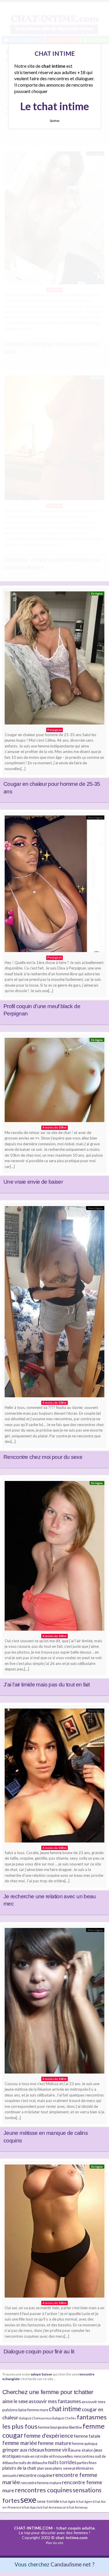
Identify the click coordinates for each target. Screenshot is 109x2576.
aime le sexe (15, 2401)
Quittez (54, 121)
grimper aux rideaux (23, 2450)
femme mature (55, 2443)
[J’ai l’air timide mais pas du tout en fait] (54, 1557)
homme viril (57, 2450)
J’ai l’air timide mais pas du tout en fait (47, 1685)
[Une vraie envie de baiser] (54, 1082)
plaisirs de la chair (19, 2468)
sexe (28, 2499)
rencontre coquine (35, 2475)
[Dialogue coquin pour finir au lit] (54, 2232)
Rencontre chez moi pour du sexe (43, 1457)
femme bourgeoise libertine (60, 2427)
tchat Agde (68, 2501)
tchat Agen (84, 2501)
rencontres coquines (43, 2490)
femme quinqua (85, 2444)
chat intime (65, 2409)
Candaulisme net (71, 2564)
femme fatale (87, 2436)
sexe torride (48, 2501)
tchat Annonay (77, 2507)
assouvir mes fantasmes (55, 2401)
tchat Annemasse (53, 2507)
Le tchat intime (54, 106)
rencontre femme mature (41, 2483)
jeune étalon (82, 2450)
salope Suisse (41, 2374)
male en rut (31, 2456)
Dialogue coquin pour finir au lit (39, 2352)
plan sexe (45, 2468)
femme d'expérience (49, 2435)
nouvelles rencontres (75, 2456)
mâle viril (47, 2456)
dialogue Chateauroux (35, 2418)
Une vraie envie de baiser (33, 1182)
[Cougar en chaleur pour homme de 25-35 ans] (54, 659)
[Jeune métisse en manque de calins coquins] (54, 2002)
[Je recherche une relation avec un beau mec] (54, 1777)
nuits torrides (62, 2462)
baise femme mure (33, 2410)
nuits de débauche (33, 2463)
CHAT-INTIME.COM (33, 2528)
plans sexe (62, 2468)
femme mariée (20, 2443)
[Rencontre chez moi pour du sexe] (54, 1303)
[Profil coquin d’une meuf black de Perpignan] (54, 885)
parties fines (87, 2463)
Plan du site (55, 2543)
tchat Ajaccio (31, 2507)
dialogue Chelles (64, 2418)
